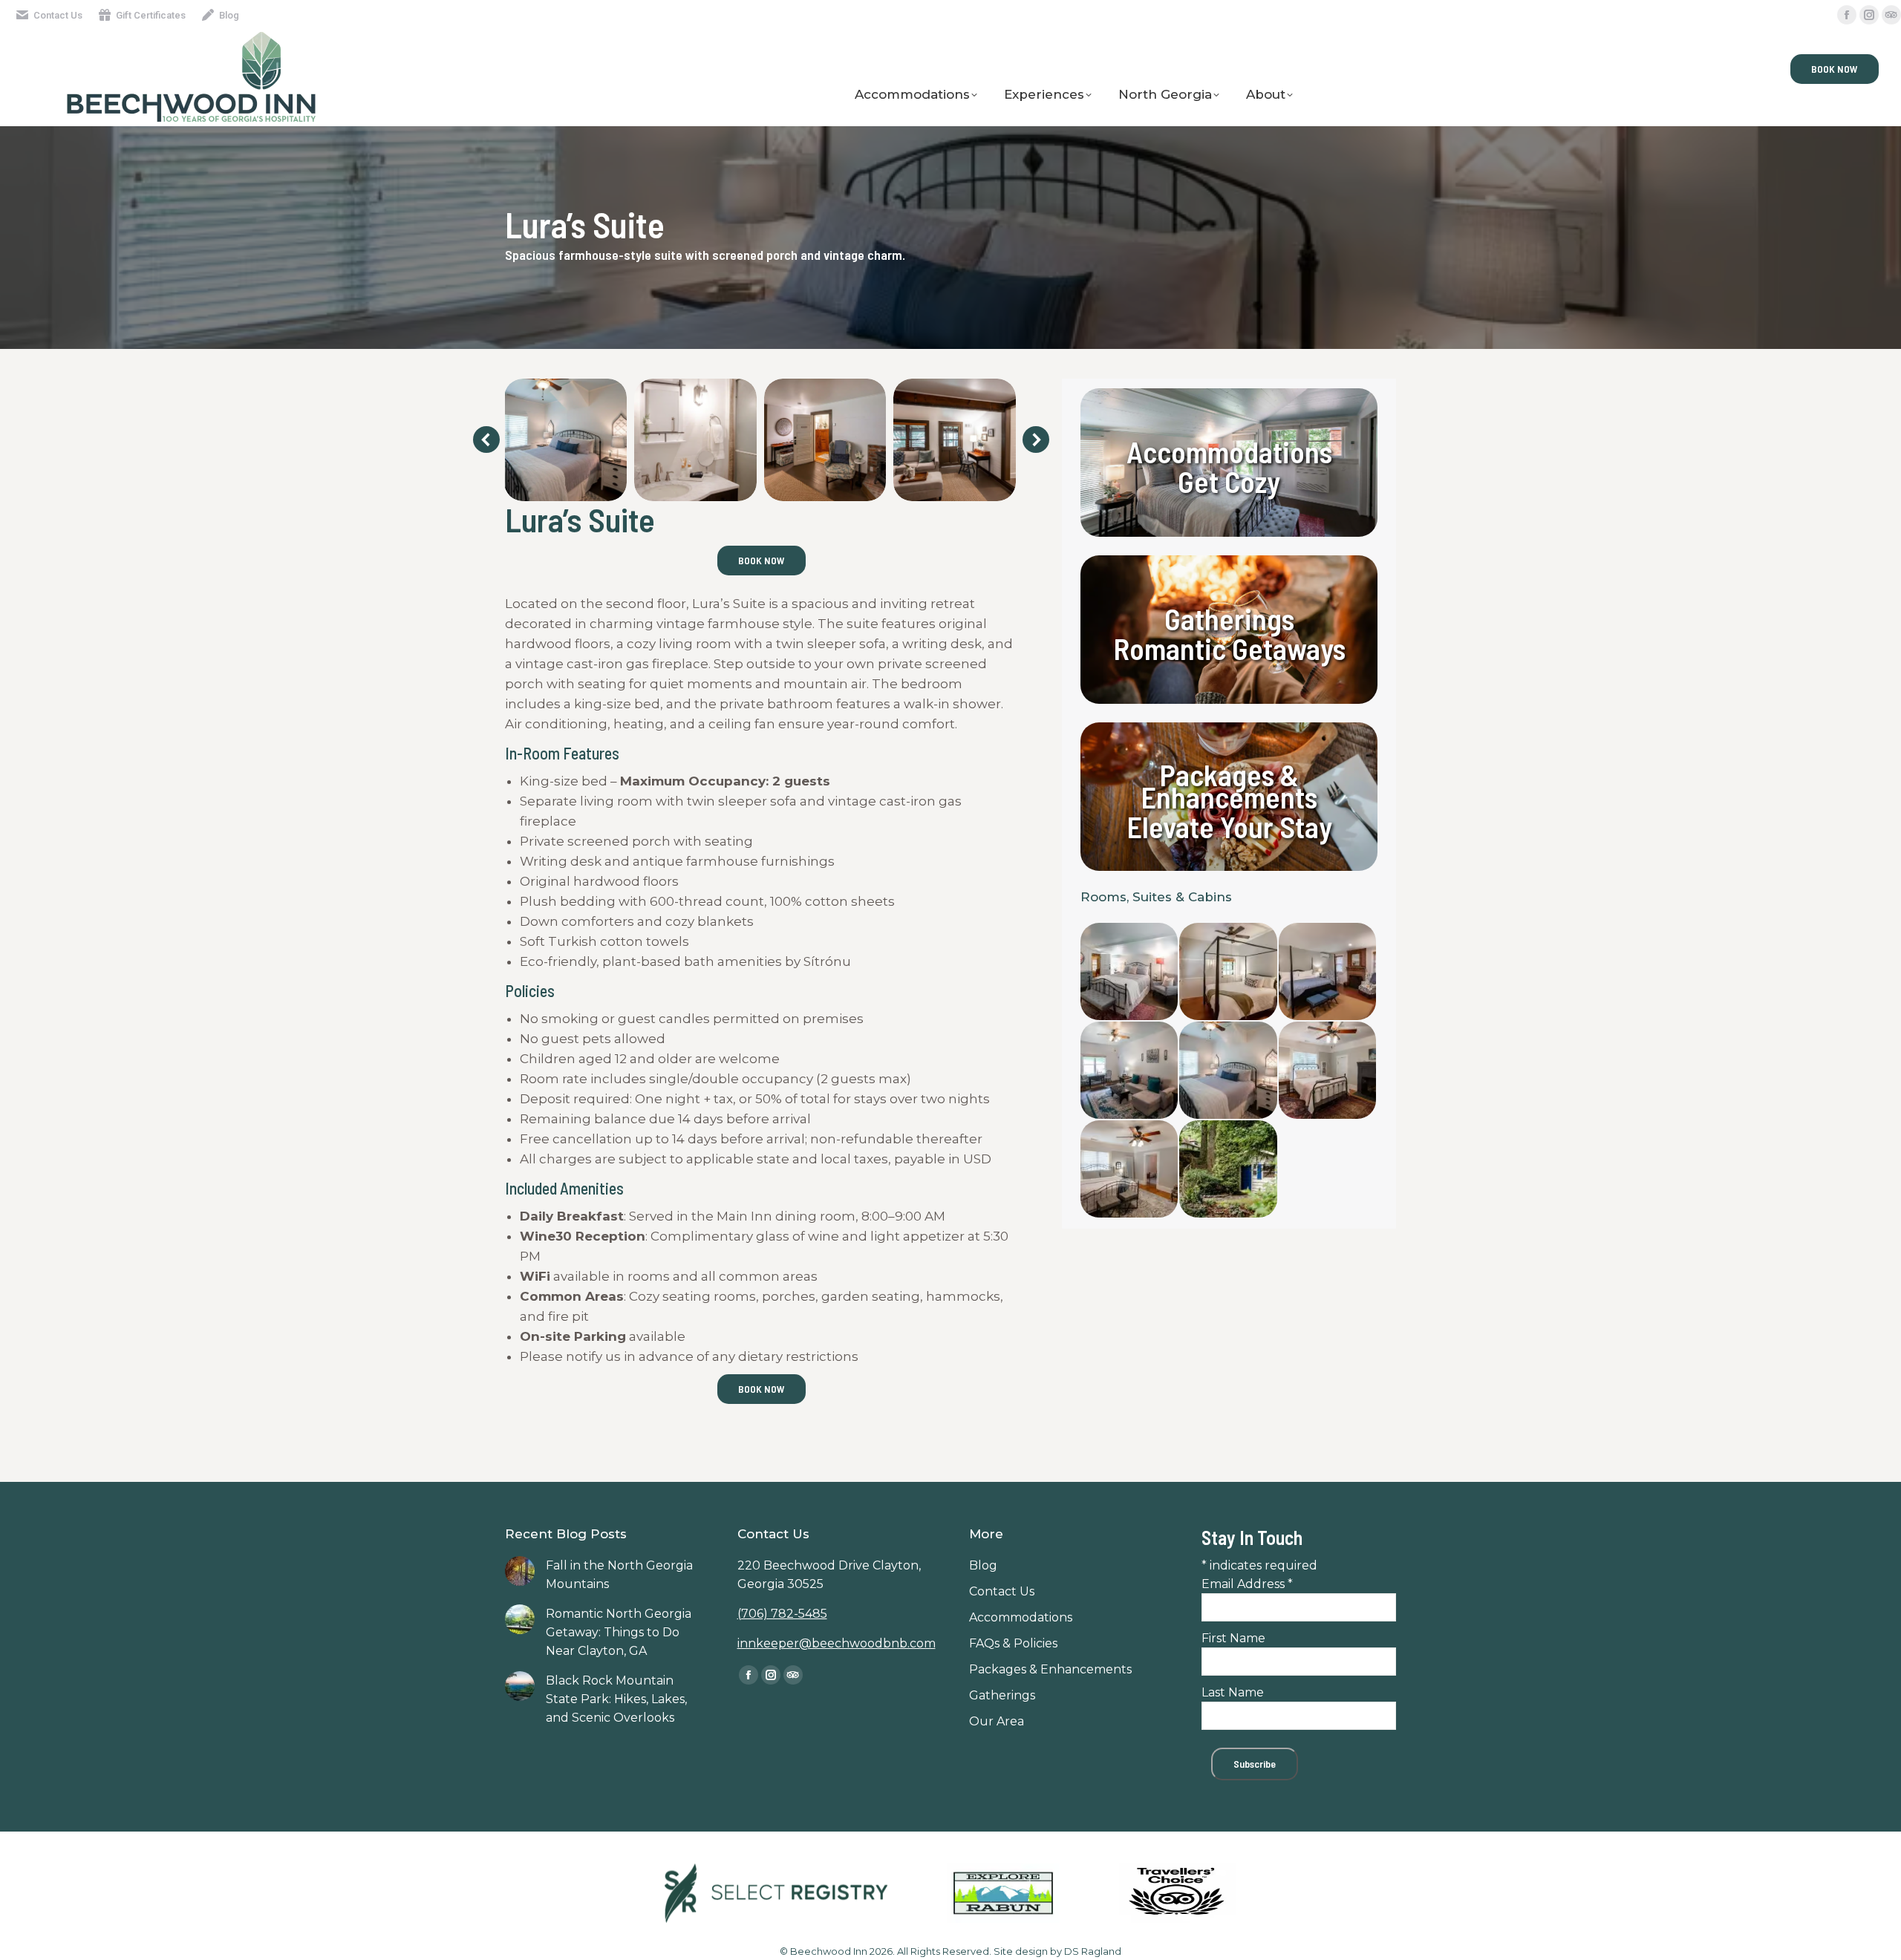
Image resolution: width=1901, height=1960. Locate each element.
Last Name (1233, 1692)
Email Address (1247, 1584)
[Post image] (520, 1571)
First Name (1233, 1638)
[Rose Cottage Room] (1130, 972)
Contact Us (58, 15)
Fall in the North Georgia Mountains (619, 1575)
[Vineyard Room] (1328, 972)
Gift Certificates (151, 15)
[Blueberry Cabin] (1229, 1170)
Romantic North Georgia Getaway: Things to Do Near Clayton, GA (619, 1632)
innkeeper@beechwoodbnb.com (837, 1643)
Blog (229, 15)
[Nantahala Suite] (1229, 972)
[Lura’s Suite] (1229, 1071)
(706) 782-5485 (782, 1614)
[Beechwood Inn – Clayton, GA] (565, 440)
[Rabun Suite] (1328, 1071)
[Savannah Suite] (1130, 1170)
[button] (486, 440)
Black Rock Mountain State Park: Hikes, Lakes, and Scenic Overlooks (616, 1699)
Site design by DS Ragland (1057, 1951)
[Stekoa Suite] (1130, 1071)
